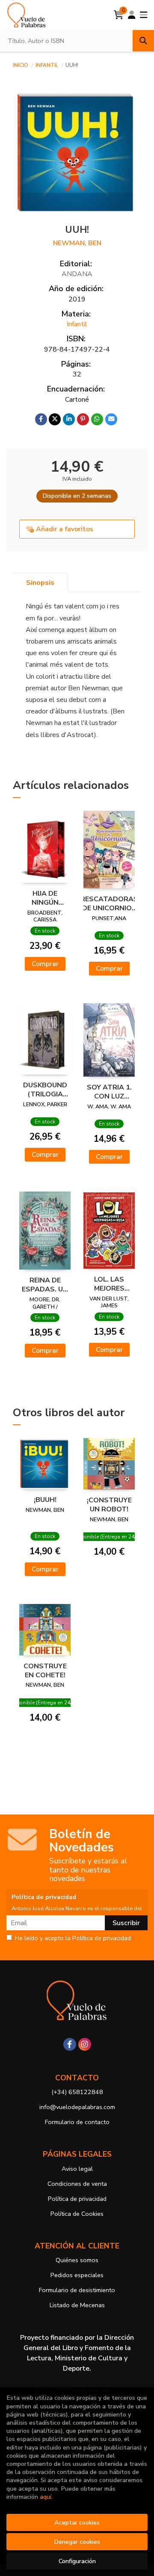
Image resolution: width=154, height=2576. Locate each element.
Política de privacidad (77, 2199)
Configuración (77, 2561)
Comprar (45, 964)
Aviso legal (77, 2169)
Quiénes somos (77, 2260)
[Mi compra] (119, 15)
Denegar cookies (77, 2542)
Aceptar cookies (77, 2522)
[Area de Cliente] (132, 15)
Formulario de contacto (77, 2122)
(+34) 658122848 (77, 2092)
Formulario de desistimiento (77, 2290)
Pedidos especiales (77, 2275)
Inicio (21, 65)
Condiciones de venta (77, 2184)
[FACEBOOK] (70, 2044)
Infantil (47, 65)
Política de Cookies (77, 2214)
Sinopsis (40, 583)
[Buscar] (143, 41)
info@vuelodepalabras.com (77, 2107)
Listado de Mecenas (77, 2305)
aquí (46, 2497)
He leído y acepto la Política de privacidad (73, 1938)
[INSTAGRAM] (85, 2044)
